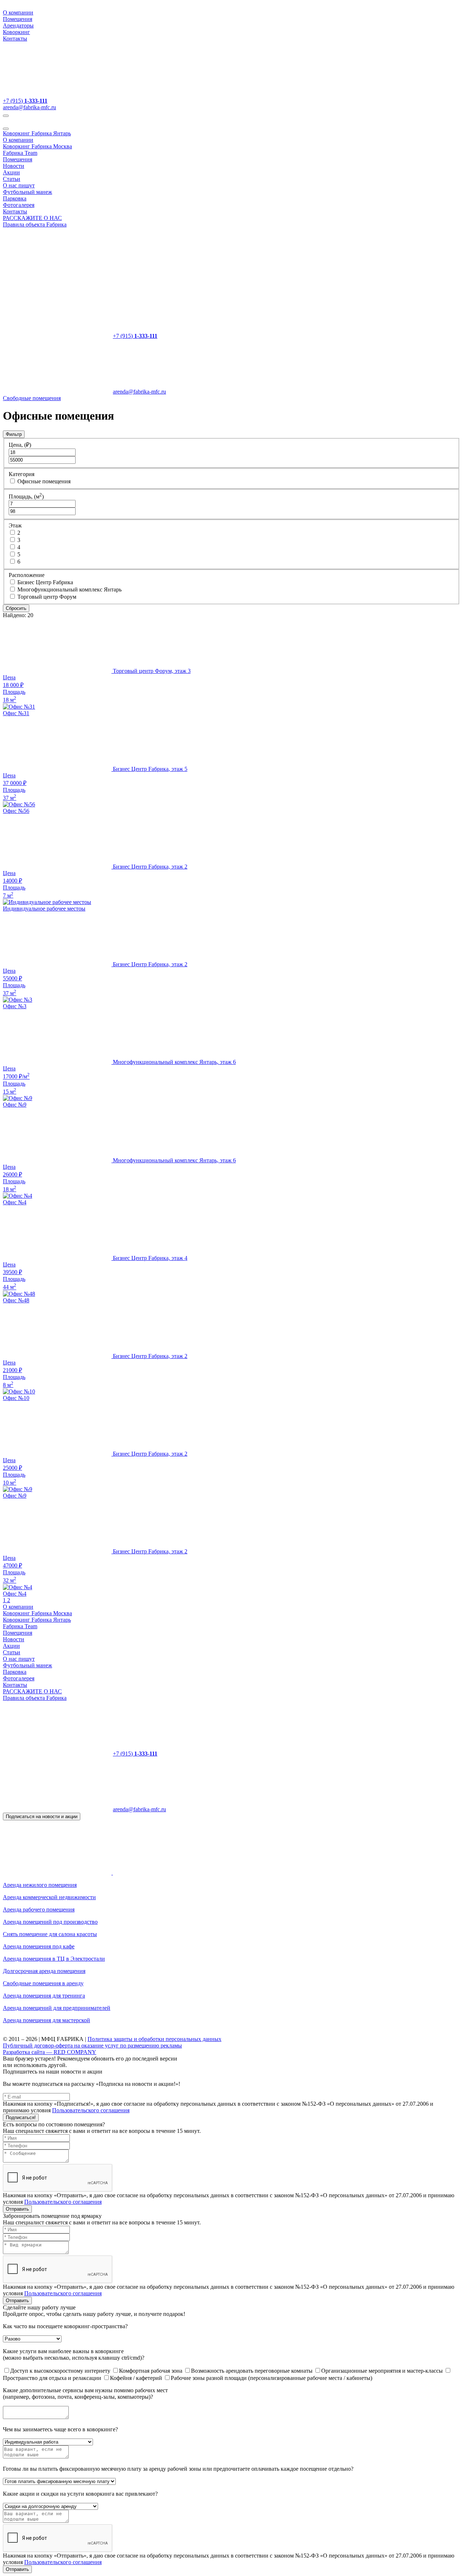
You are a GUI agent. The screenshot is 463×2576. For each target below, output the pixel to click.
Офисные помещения (44, 481)
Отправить (17, 2209)
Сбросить (16, 608)
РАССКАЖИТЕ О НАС (32, 218)
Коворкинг (16, 32)
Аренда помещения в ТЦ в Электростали (54, 1959)
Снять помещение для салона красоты (50, 1934)
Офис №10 (16, 1398)
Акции (11, 172)
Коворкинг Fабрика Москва (37, 146)
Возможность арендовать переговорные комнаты (252, 2371)
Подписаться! (21, 2117)
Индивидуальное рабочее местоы (44, 909)
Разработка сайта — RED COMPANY (50, 2052)
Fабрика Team (20, 153)
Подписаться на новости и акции (42, 1817)
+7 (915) (25, 101)
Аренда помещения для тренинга (44, 1996)
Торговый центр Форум (47, 597)
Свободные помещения (32, 398)
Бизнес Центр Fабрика (45, 582)
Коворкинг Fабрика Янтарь (37, 133)
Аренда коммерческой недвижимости (49, 1897)
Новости (14, 166)
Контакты (15, 39)
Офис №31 (16, 713)
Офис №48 (16, 1300)
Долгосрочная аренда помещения (44, 1971)
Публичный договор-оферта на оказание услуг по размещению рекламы (92, 2045)
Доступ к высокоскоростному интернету (61, 2371)
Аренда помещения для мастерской (46, 2020)
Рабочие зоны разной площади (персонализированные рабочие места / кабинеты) (271, 2378)
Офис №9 (15, 1105)
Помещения (18, 19)
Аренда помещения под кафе (39, 1946)
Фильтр (14, 434)
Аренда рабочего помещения (39, 1909)
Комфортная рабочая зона (151, 2371)
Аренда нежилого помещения (40, 1885)
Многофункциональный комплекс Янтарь (69, 589)
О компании (18, 12)
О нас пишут (19, 185)
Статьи (12, 179)
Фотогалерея (19, 205)
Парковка (15, 198)
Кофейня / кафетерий (137, 2378)
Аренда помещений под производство (50, 1922)
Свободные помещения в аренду (43, 1983)
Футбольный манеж (27, 192)
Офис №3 (15, 1006)
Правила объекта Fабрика (35, 224)
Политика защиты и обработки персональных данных (154, 2039)
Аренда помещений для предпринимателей (57, 2008)
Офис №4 (15, 1202)
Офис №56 (16, 811)
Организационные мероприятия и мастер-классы (383, 2371)
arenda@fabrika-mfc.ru (29, 107)
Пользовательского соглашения (91, 2110)
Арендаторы (18, 26)
